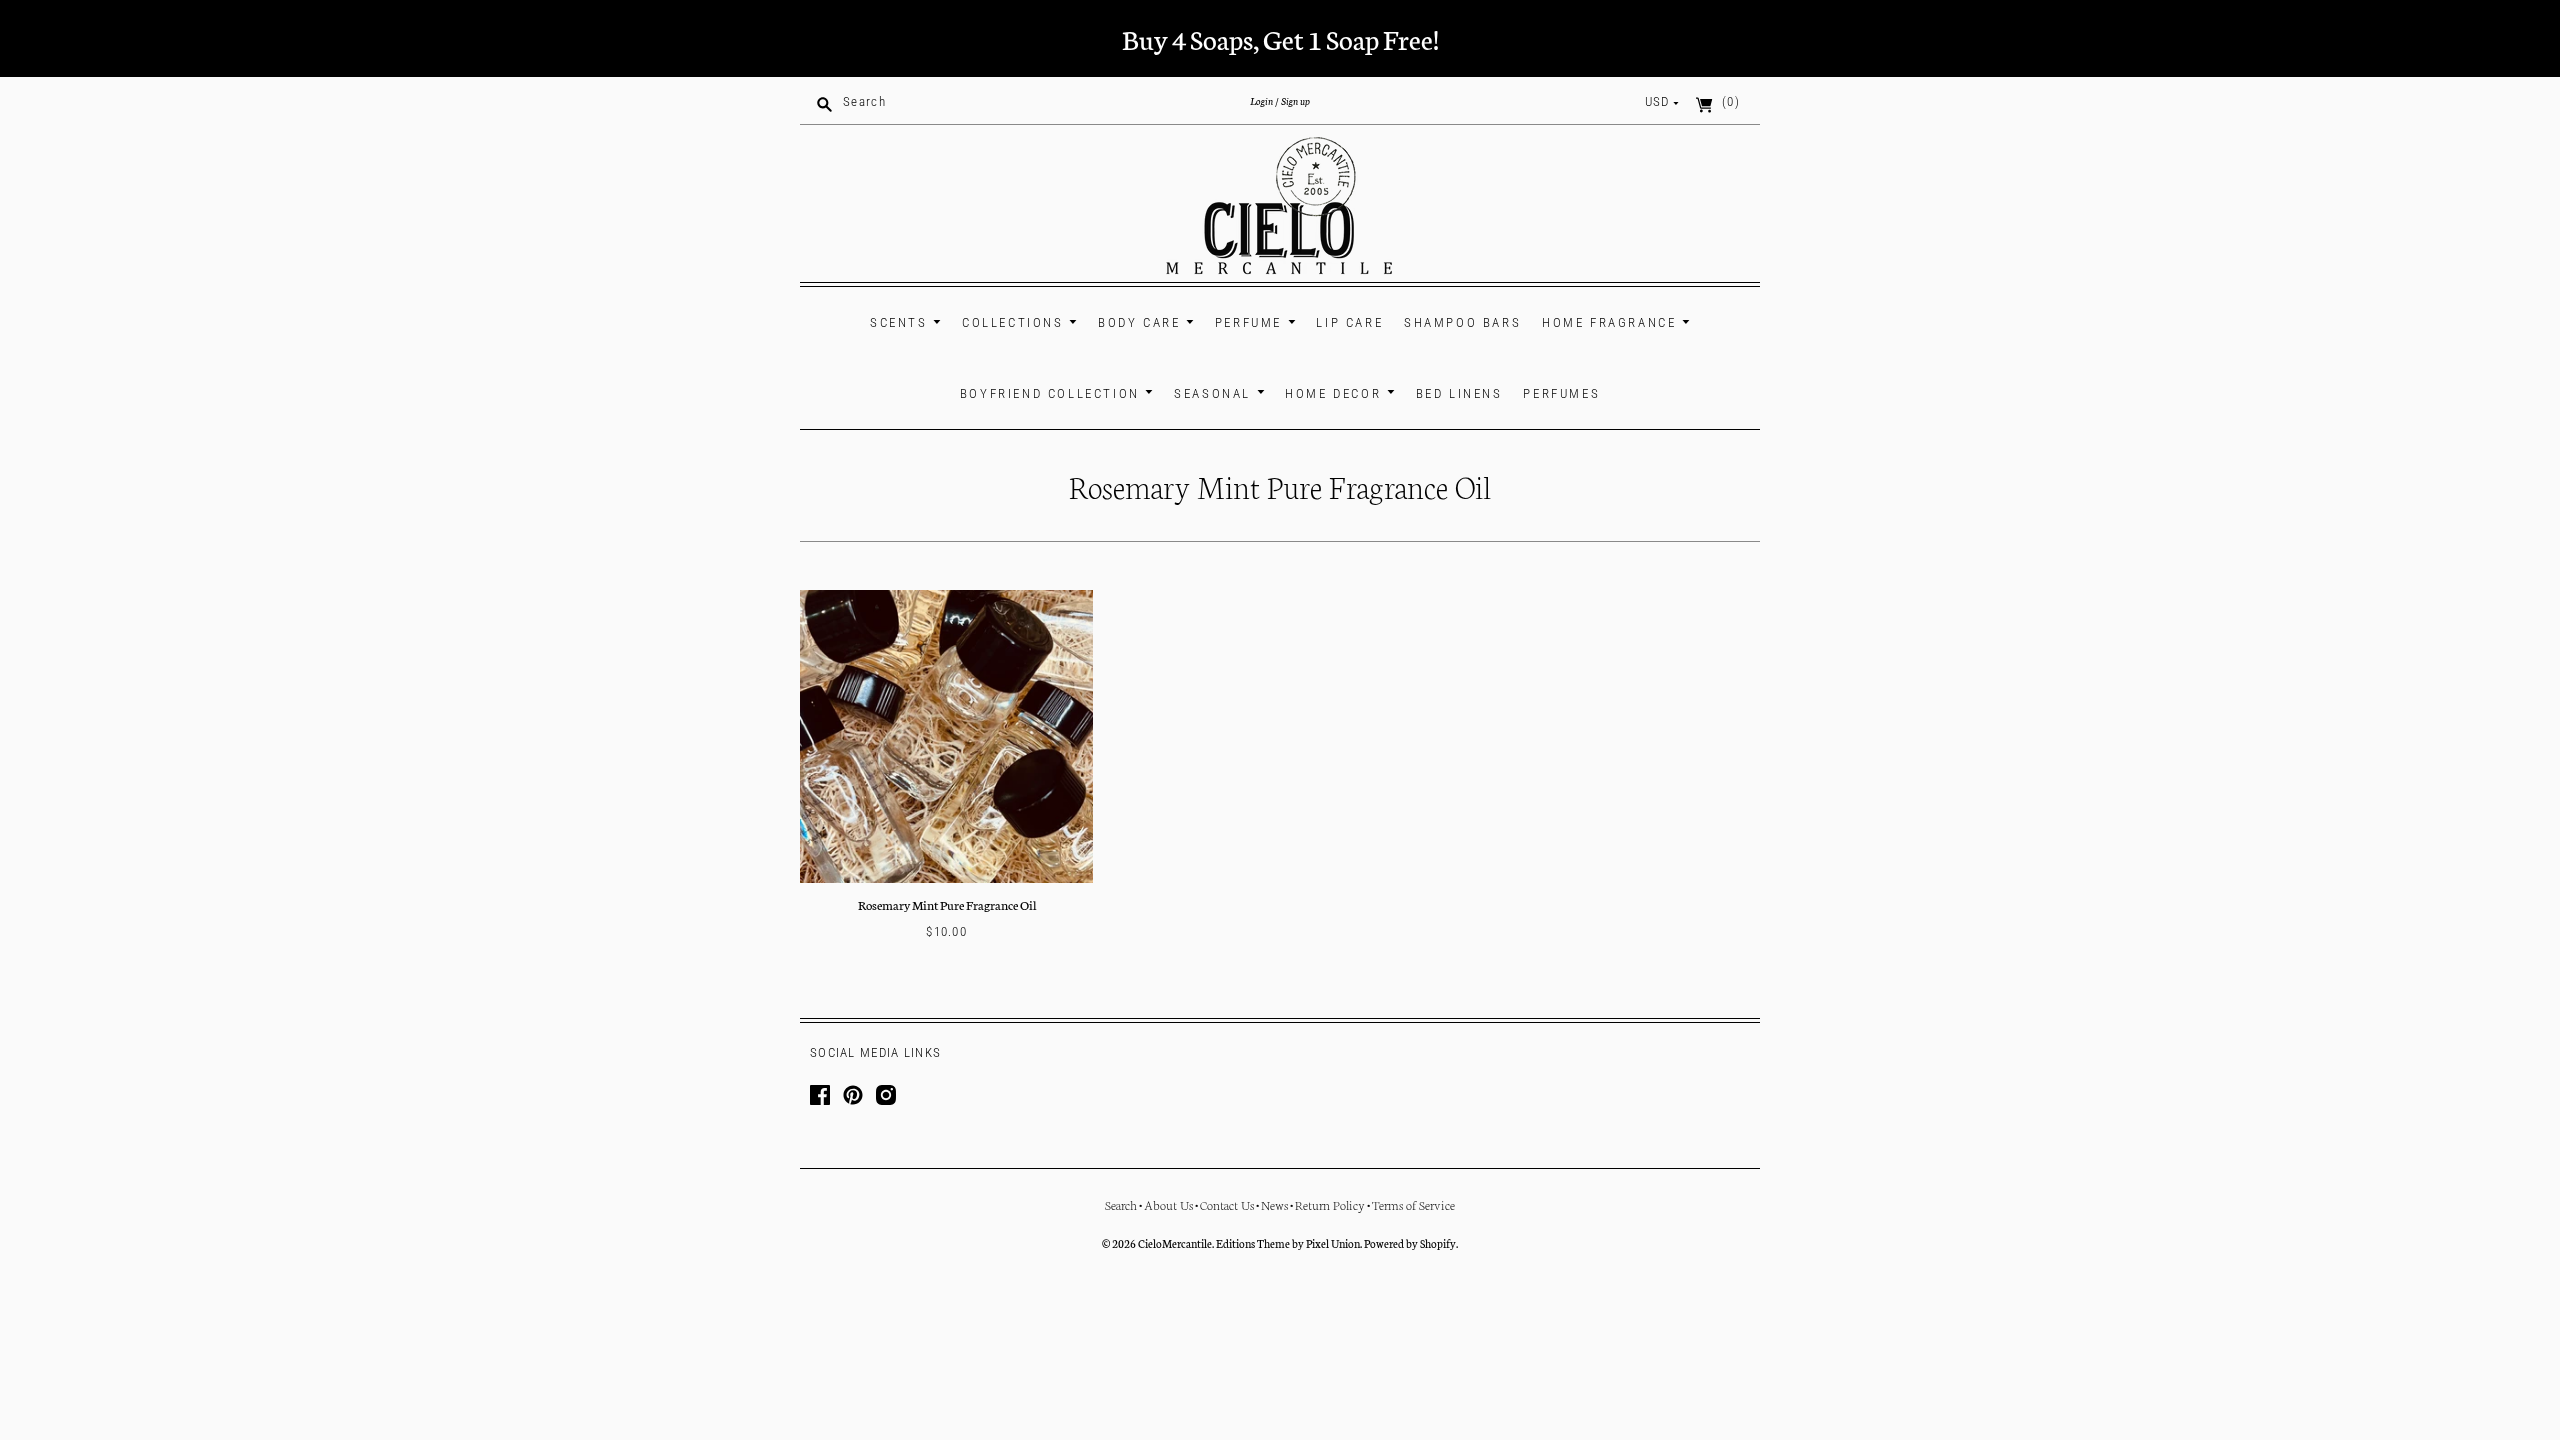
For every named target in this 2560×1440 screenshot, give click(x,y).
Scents (901, 322)
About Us (1168, 1204)
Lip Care (1349, 322)
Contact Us (1227, 1204)
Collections (1015, 322)
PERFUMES (1561, 393)
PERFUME (1251, 322)
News (1274, 1204)
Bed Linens (1459, 393)
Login (1261, 100)
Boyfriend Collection (1053, 393)
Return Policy (1330, 1204)
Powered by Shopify (1410, 1243)
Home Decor (1336, 393)
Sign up (1295, 100)
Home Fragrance (1612, 322)
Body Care (1142, 322)
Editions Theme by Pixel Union (1288, 1243)
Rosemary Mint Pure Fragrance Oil (947, 904)
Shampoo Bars (1462, 322)
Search (1121, 1204)
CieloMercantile (1175, 1243)
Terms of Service (1413, 1204)
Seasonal (1215, 393)
